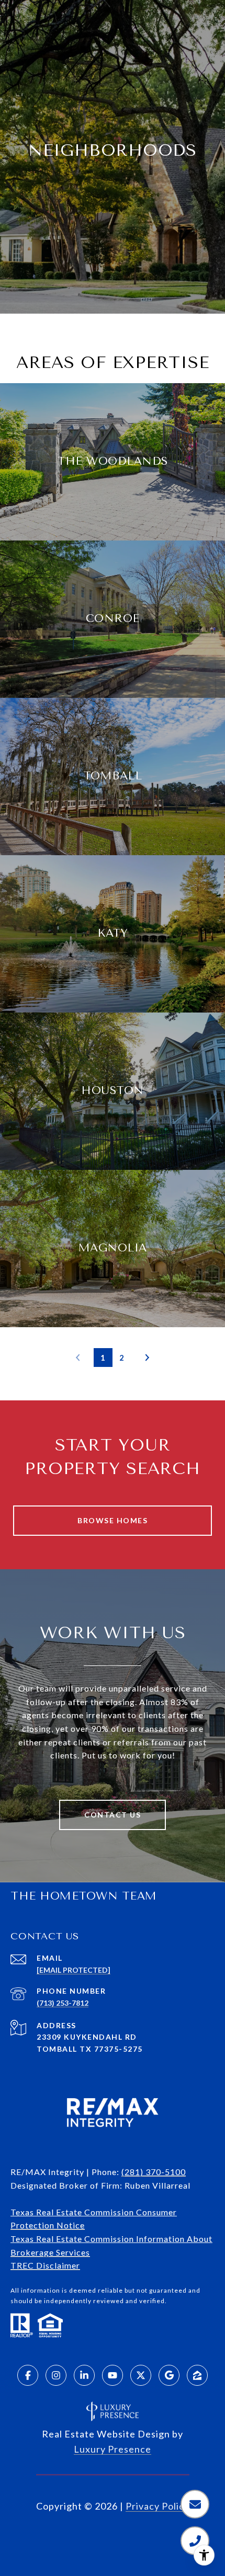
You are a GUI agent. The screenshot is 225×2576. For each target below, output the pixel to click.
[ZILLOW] (197, 2375)
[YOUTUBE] (113, 2375)
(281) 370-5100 (154, 2172)
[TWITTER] (141, 2375)
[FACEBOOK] (28, 2375)
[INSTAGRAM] (56, 2375)
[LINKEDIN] (84, 2375)
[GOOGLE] (169, 2375)
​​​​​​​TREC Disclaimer (45, 2265)
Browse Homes (113, 1520)
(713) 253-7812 (63, 2003)
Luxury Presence (113, 2449)
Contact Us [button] (113, 1815)
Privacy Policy (157, 2506)
